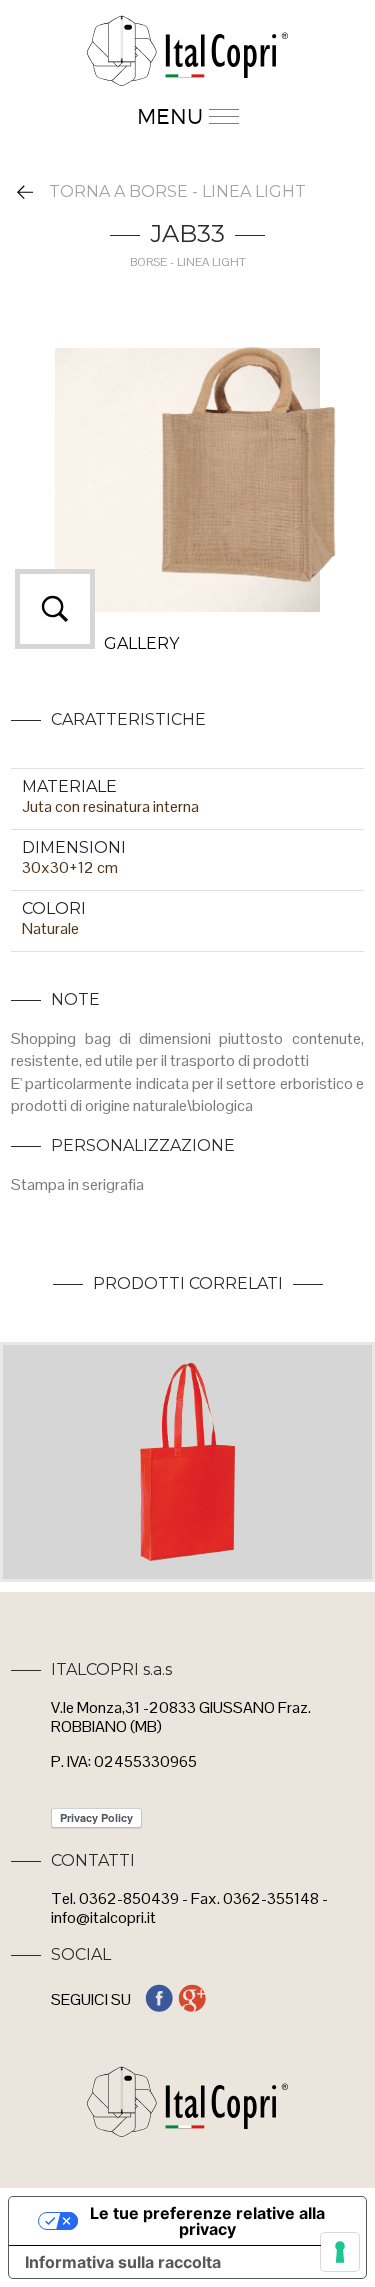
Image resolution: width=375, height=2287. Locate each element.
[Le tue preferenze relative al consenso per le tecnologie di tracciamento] (340, 2252)
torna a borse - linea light (177, 191)
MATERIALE (69, 786)
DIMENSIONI (74, 847)
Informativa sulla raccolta (123, 2262)
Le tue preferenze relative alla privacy (207, 2221)
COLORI (54, 908)
